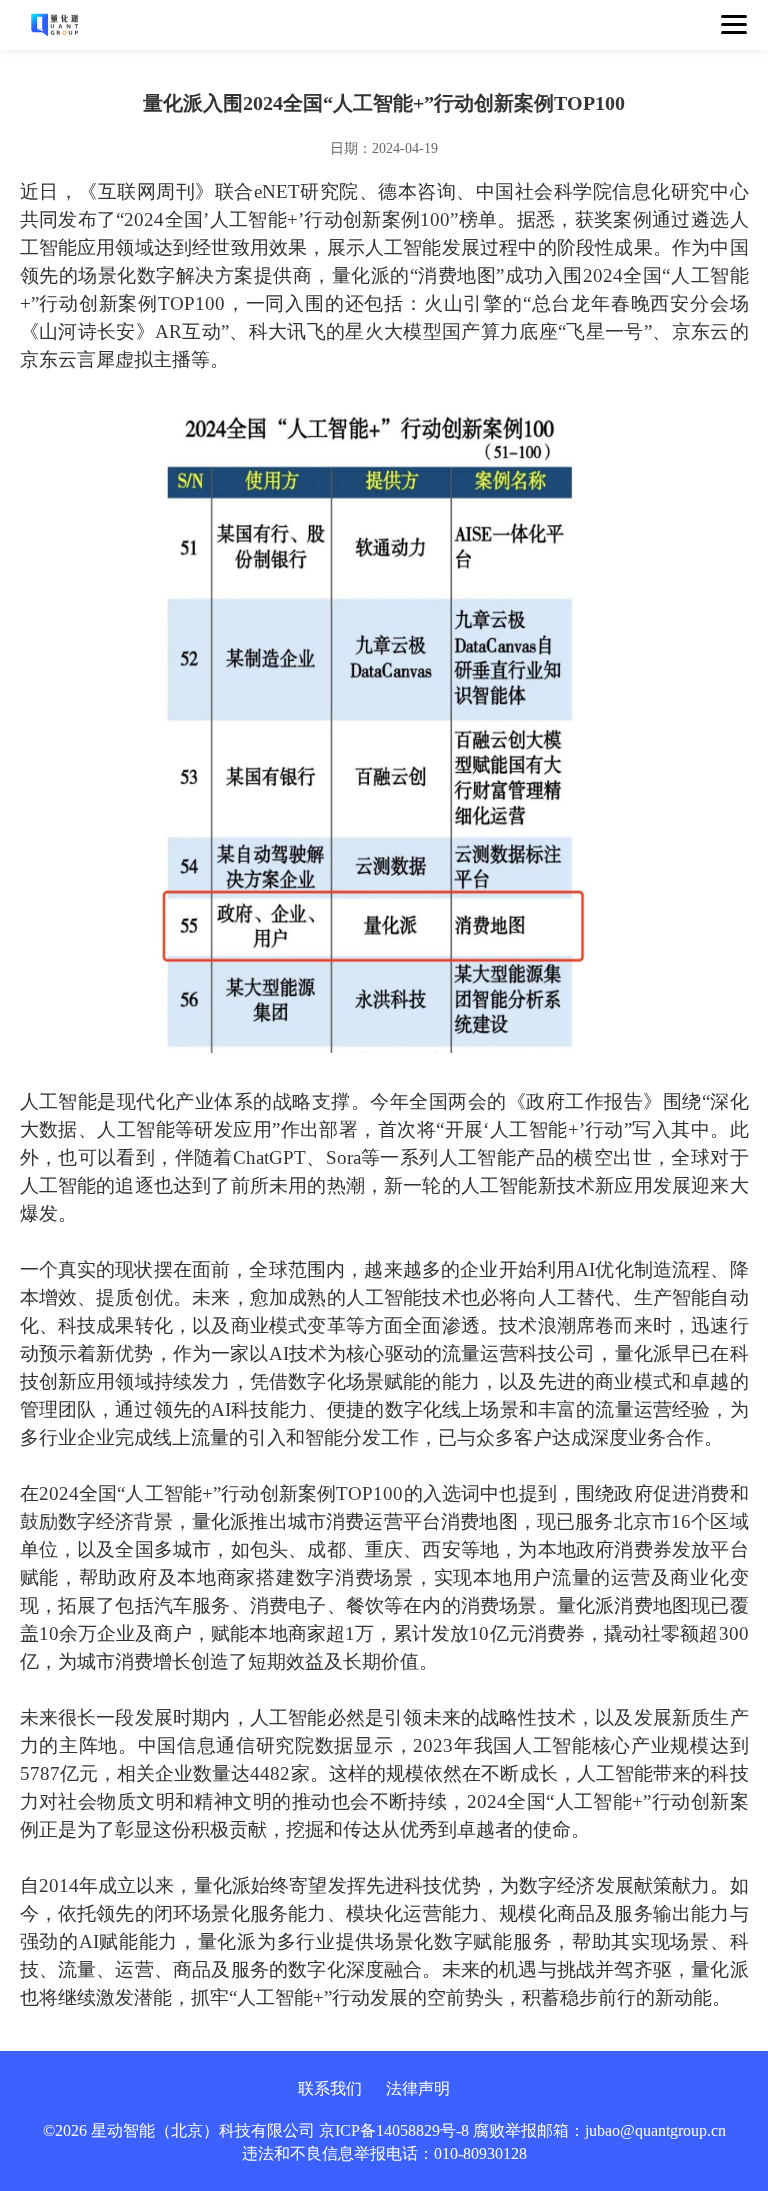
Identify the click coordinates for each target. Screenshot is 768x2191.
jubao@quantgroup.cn (655, 2130)
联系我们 (330, 2088)
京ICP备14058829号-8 (394, 2130)
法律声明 (418, 2088)
